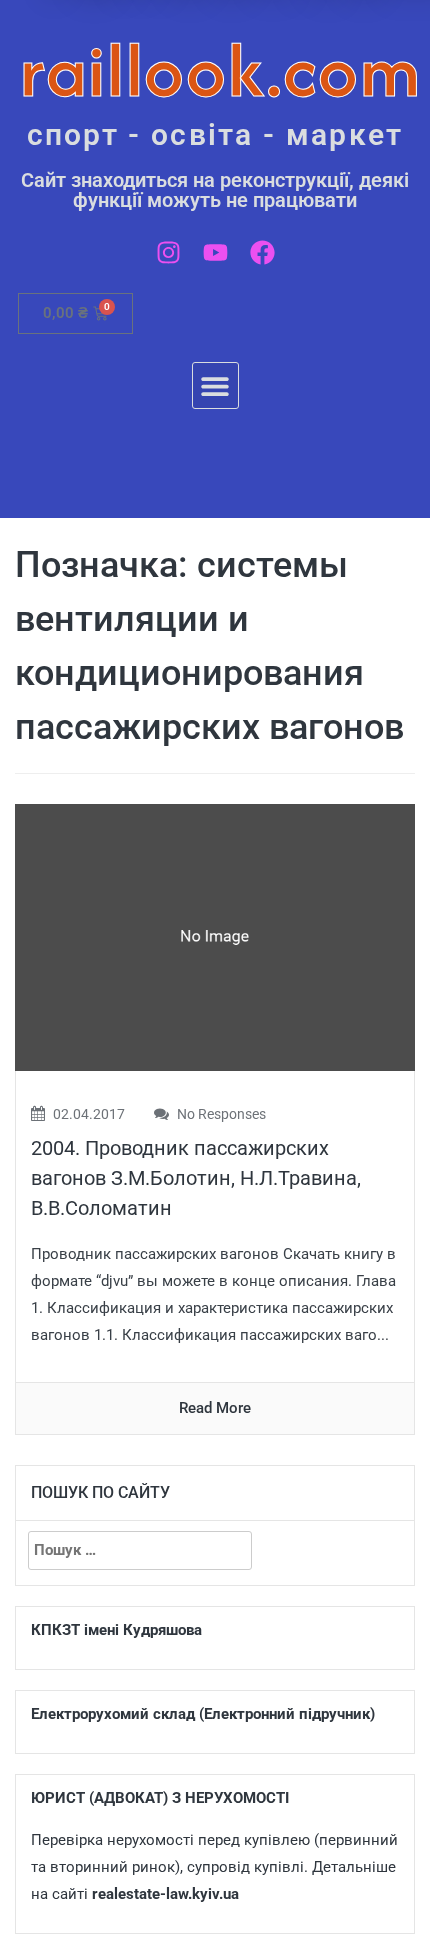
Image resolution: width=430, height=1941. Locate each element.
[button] (215, 385)
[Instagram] (168, 252)
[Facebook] (262, 252)
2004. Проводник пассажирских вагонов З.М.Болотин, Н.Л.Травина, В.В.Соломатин (196, 1178)
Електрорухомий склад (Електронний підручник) (203, 1714)
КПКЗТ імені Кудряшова (116, 1630)
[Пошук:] (140, 1550)
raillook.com (220, 69)
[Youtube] (215, 252)
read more (215, 1408)
